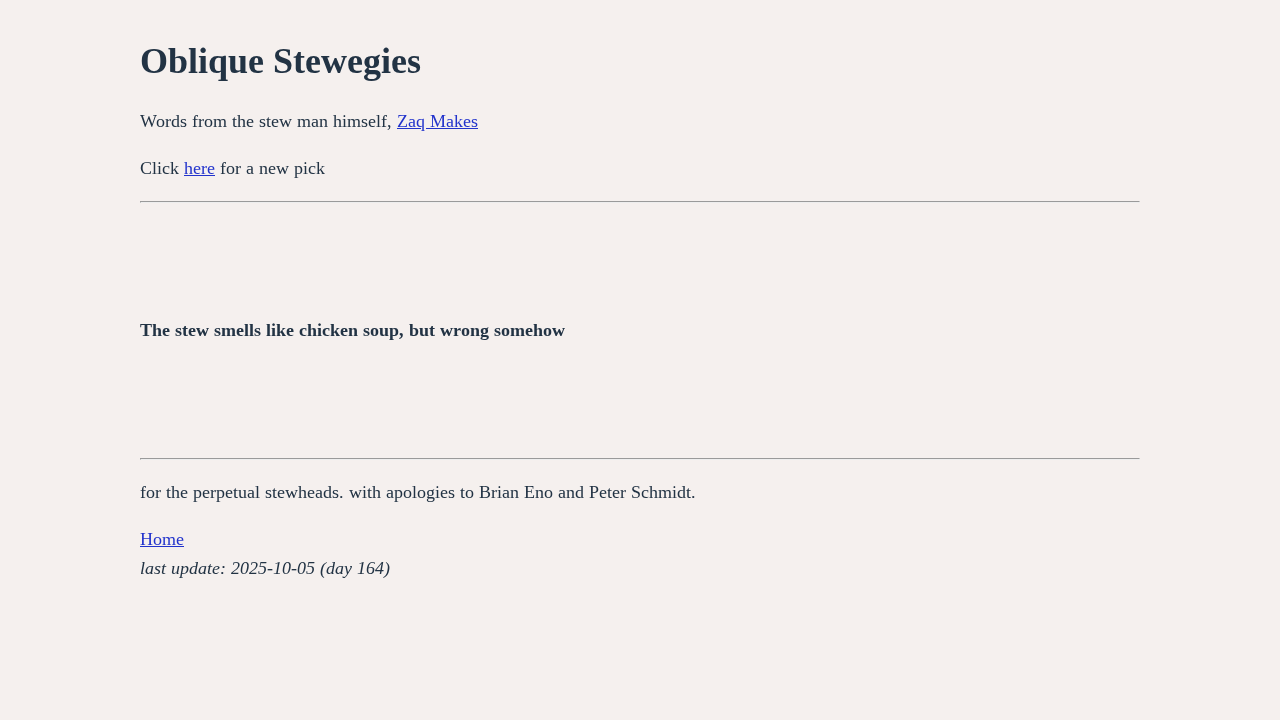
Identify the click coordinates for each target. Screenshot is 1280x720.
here (199, 168)
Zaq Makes (437, 121)
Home (162, 539)
